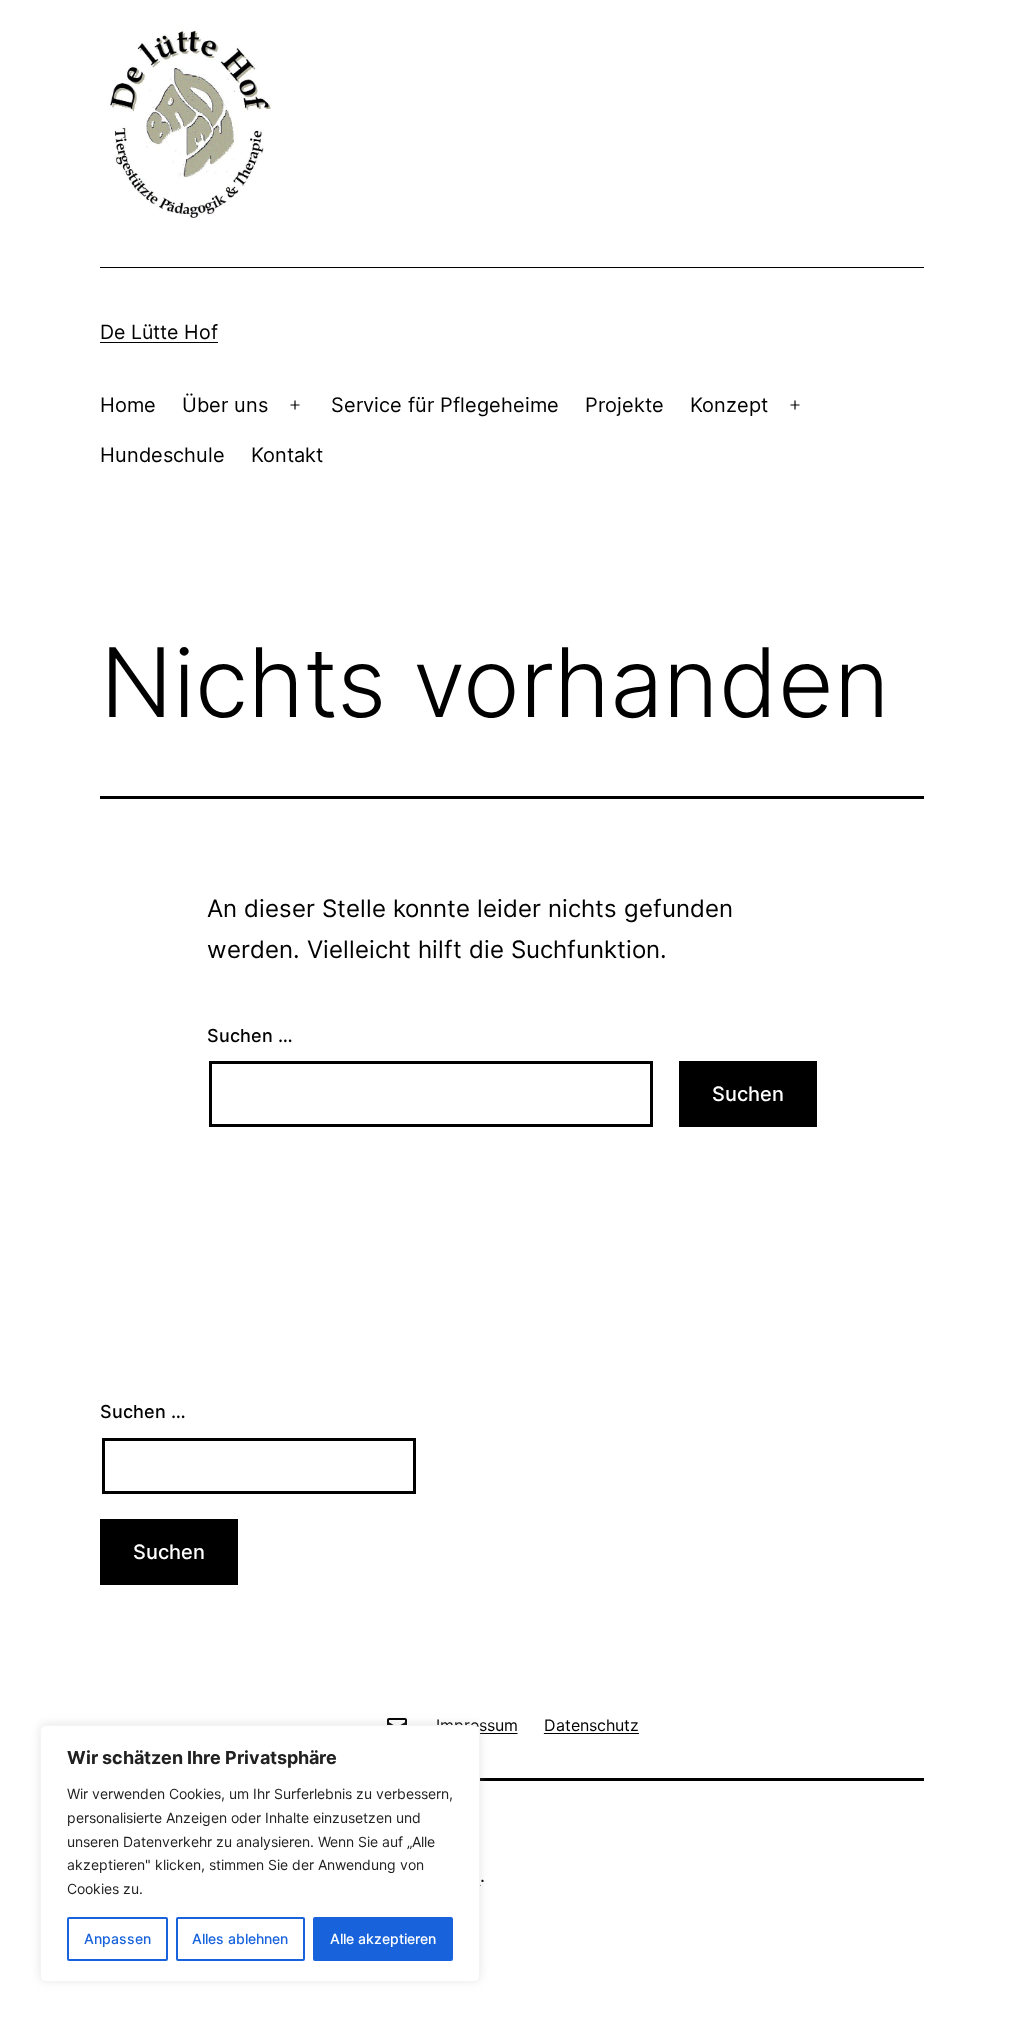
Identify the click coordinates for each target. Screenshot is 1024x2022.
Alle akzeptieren (383, 1938)
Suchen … (250, 1035)
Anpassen (117, 1938)
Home (128, 405)
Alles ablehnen (240, 1938)
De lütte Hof (159, 332)
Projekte (624, 405)
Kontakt (287, 455)
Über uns (225, 405)
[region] (260, 1853)
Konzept (729, 405)
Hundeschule (162, 455)
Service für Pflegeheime (445, 405)
